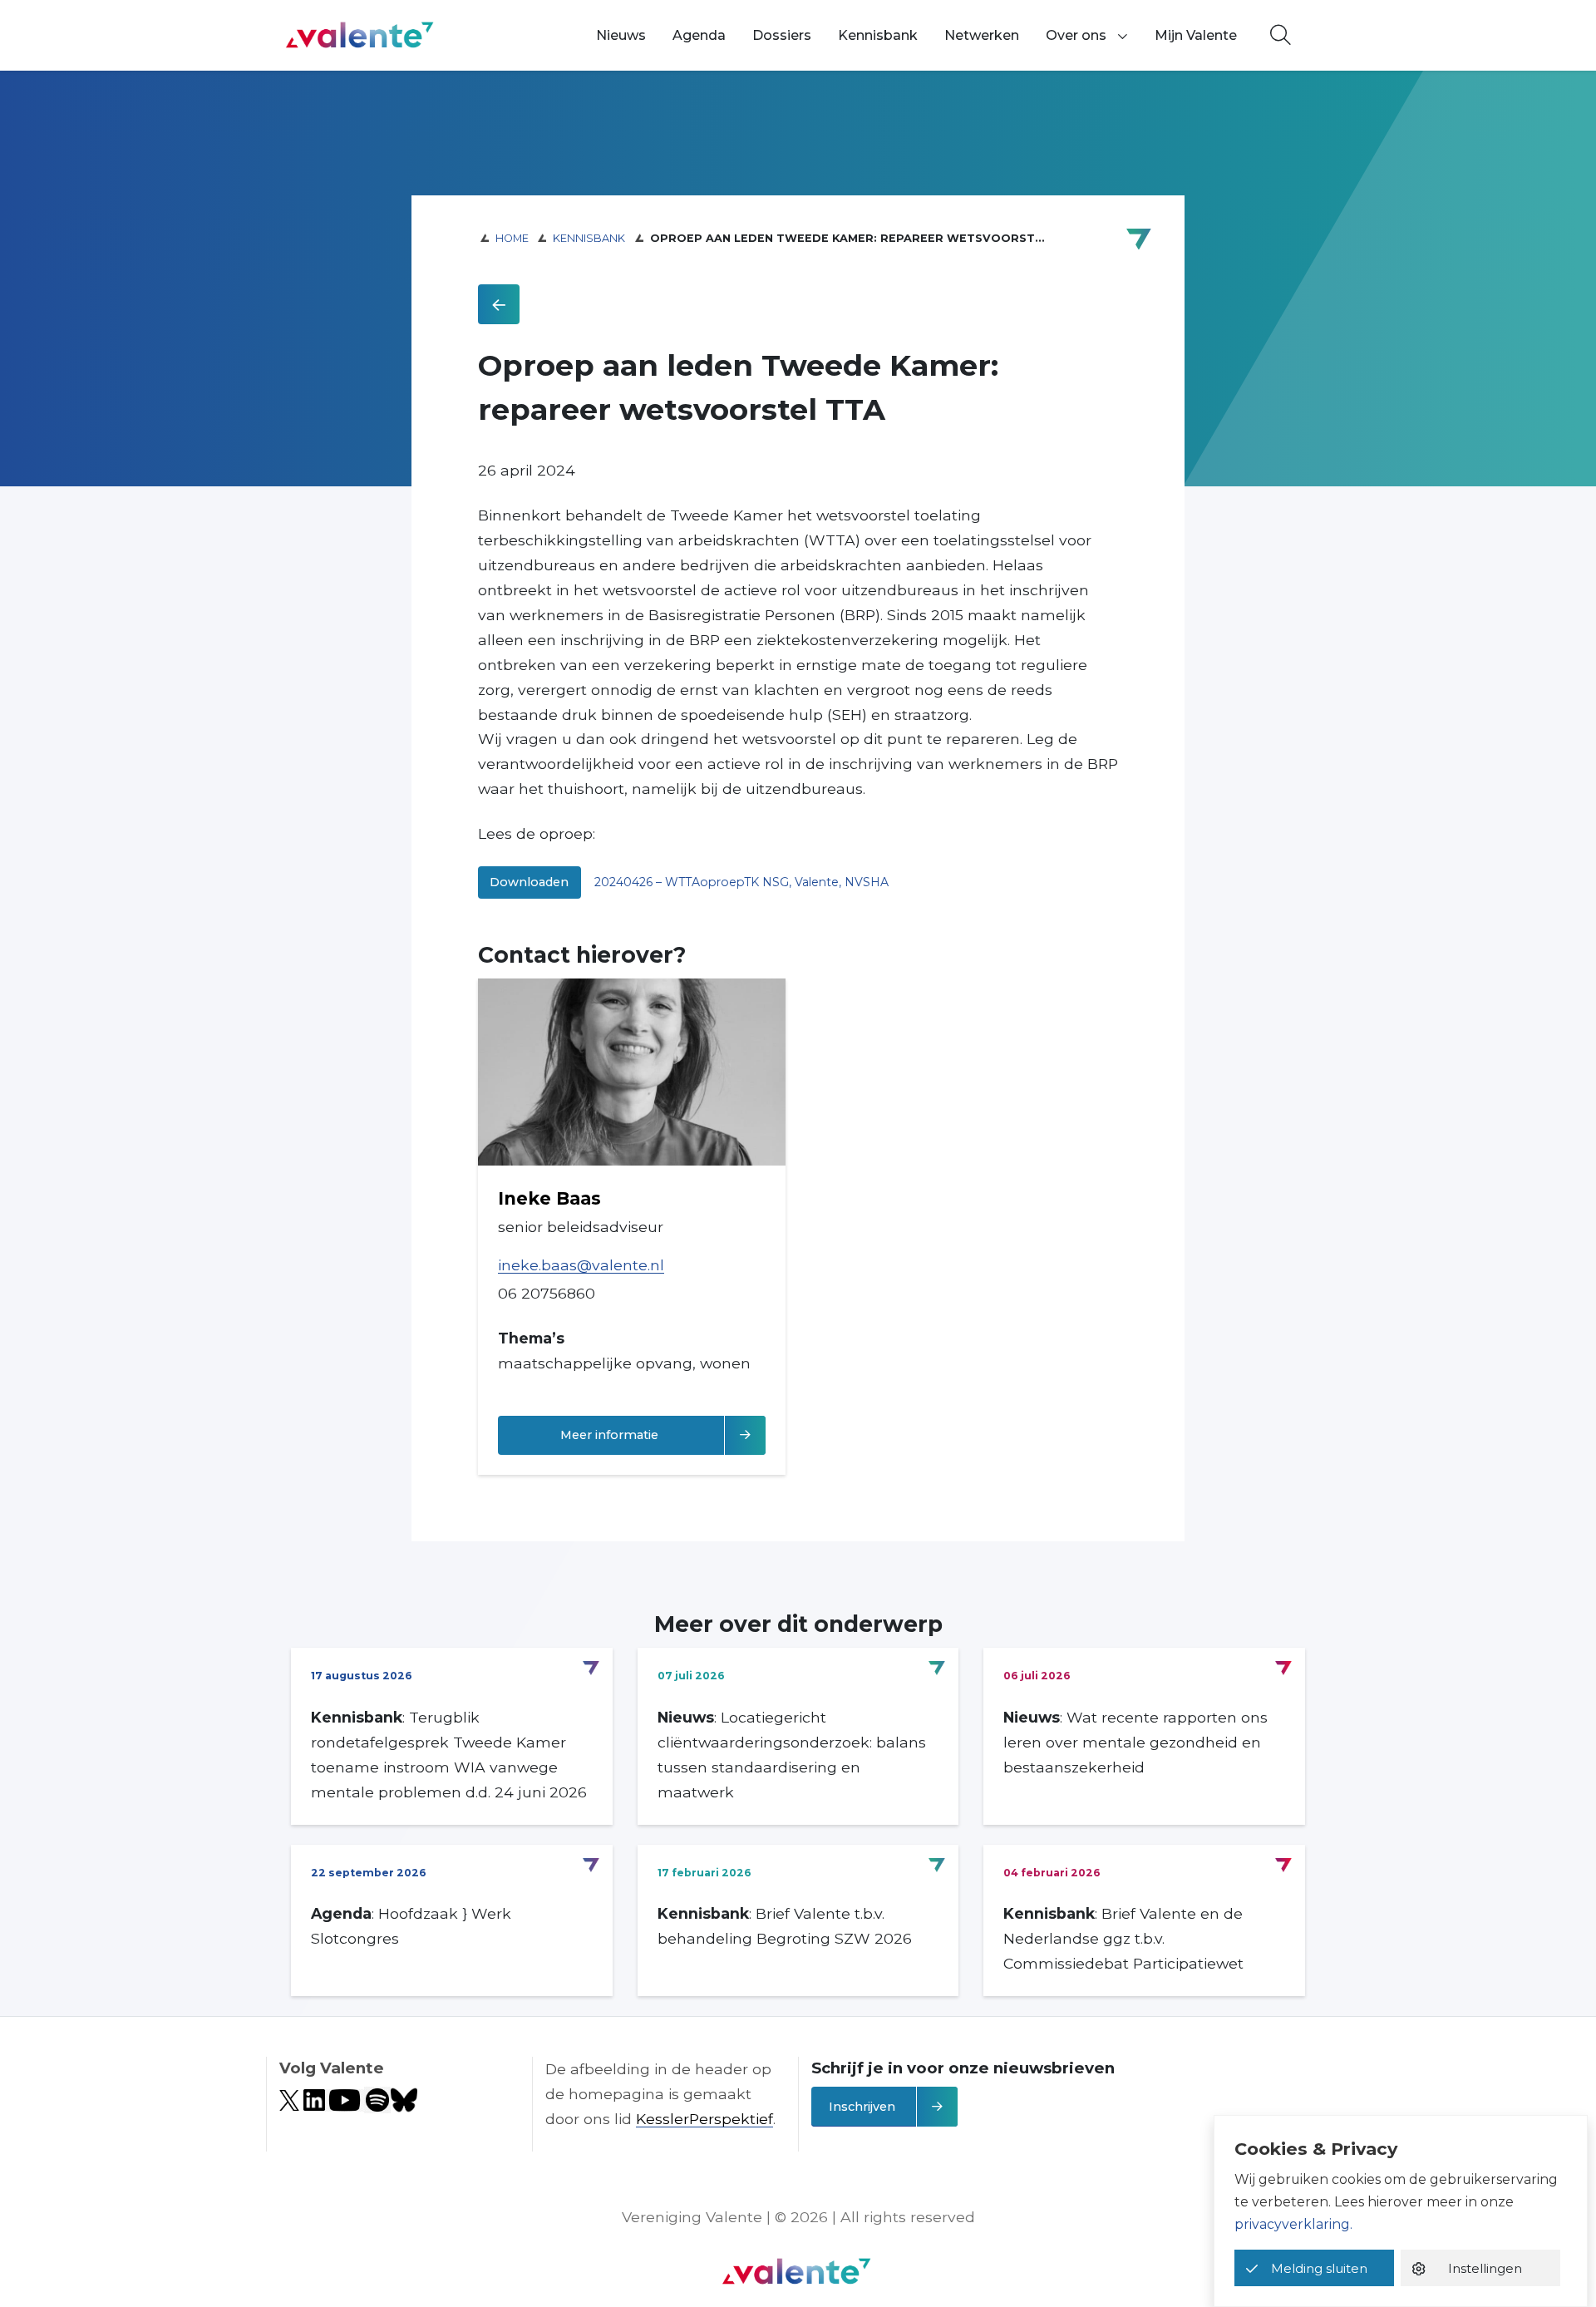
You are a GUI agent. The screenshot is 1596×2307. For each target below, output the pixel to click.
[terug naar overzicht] (499, 304)
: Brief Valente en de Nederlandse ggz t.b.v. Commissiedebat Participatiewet (1123, 1938)
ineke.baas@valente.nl (581, 1265)
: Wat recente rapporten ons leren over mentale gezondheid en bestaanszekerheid (1135, 1742)
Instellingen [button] (1485, 2268)
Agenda (699, 35)
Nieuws (621, 35)
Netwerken (982, 35)
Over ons (1076, 35)
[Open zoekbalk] (1281, 36)
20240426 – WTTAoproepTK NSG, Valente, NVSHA (741, 882)
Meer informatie (658, 1434)
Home (512, 238)
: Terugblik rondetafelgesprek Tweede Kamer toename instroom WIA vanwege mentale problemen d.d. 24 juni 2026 (449, 1755)
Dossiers (782, 35)
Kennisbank (878, 35)
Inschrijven (862, 2107)
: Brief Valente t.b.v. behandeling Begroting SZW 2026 (785, 1926)
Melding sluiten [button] (1319, 2268)
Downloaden (529, 882)
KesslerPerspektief (704, 2119)
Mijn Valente (1196, 35)
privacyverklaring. (1293, 2224)
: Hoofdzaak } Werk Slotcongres (411, 1926)
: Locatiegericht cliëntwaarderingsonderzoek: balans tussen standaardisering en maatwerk (792, 1755)
